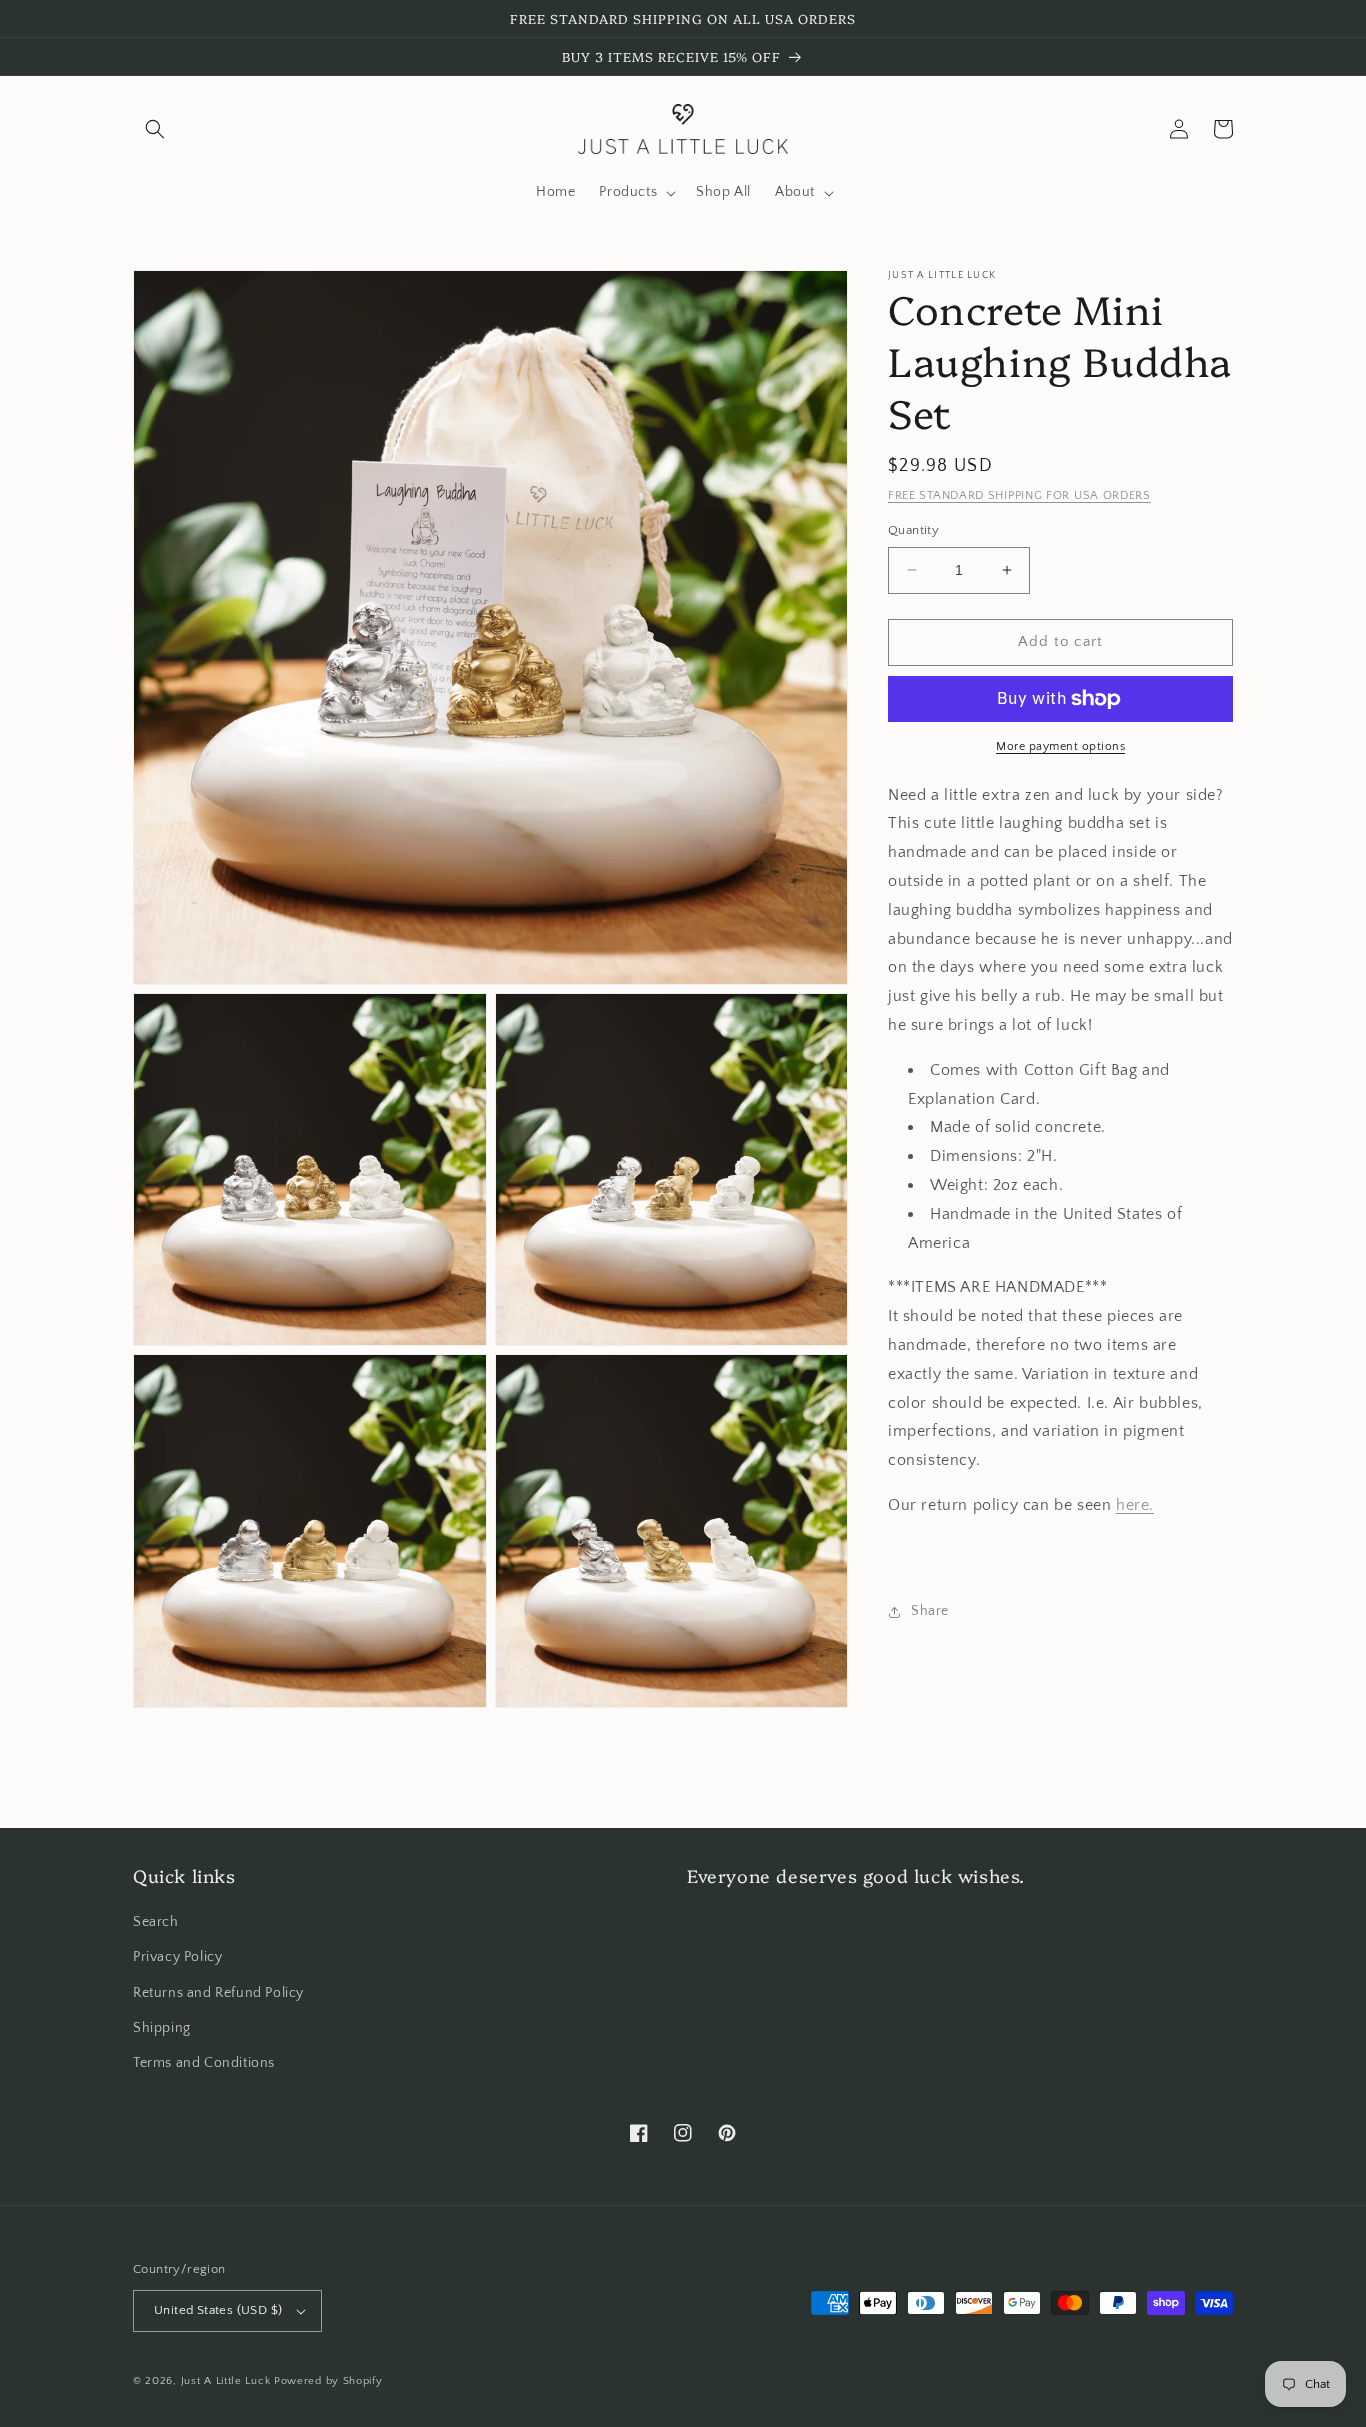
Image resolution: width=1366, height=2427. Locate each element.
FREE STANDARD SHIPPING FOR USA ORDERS (1019, 495)
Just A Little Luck (226, 2381)
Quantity (913, 530)
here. (1135, 1505)
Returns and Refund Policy (218, 1993)
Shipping (162, 2028)
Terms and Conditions (204, 2063)
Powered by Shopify (328, 2381)
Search (156, 1922)
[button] (155, 129)
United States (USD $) (218, 2310)
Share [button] (930, 1611)
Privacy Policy (177, 1957)
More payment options (1060, 746)
